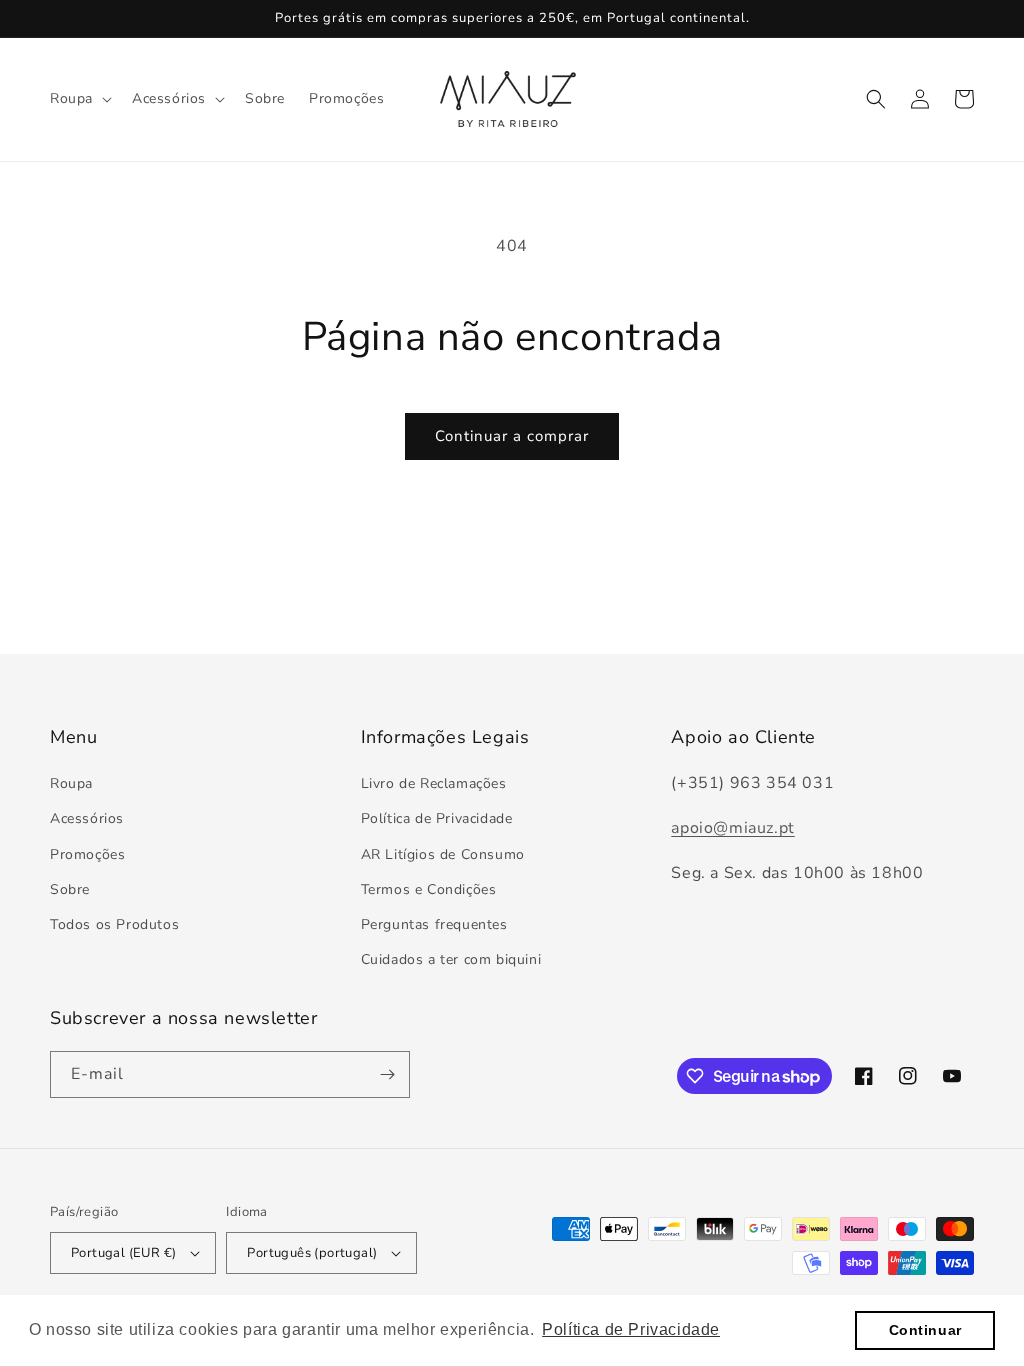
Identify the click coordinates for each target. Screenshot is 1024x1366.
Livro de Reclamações (434, 783)
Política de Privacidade (437, 818)
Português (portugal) (312, 1253)
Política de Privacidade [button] (631, 1329)
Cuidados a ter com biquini (451, 959)
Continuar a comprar (512, 436)
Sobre (70, 889)
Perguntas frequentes (434, 924)
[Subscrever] (387, 1074)
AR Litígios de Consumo (443, 854)
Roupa (71, 783)
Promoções (87, 854)
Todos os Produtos (114, 924)
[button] (79, 99)
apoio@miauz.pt (732, 828)
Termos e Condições (429, 889)
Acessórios (87, 818)
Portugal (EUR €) (123, 1253)
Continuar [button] (925, 1330)
